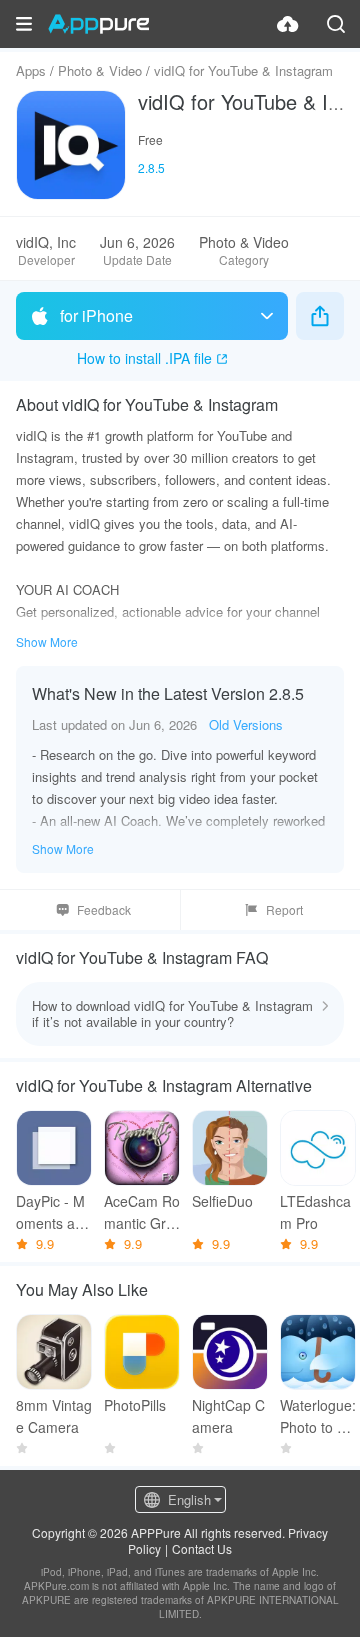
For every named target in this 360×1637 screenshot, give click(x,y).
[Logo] (98, 24)
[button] (24, 24)
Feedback (104, 909)
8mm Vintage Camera (54, 1416)
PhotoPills (135, 1405)
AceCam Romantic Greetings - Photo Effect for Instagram (142, 1212)
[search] (336, 24)
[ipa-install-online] (288, 24)
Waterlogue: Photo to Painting (318, 1416)
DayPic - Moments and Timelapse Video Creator (53, 1212)
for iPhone (96, 315)
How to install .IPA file (144, 358)
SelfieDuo (222, 1201)
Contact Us (202, 1548)
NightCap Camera (228, 1416)
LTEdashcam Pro (315, 1212)
